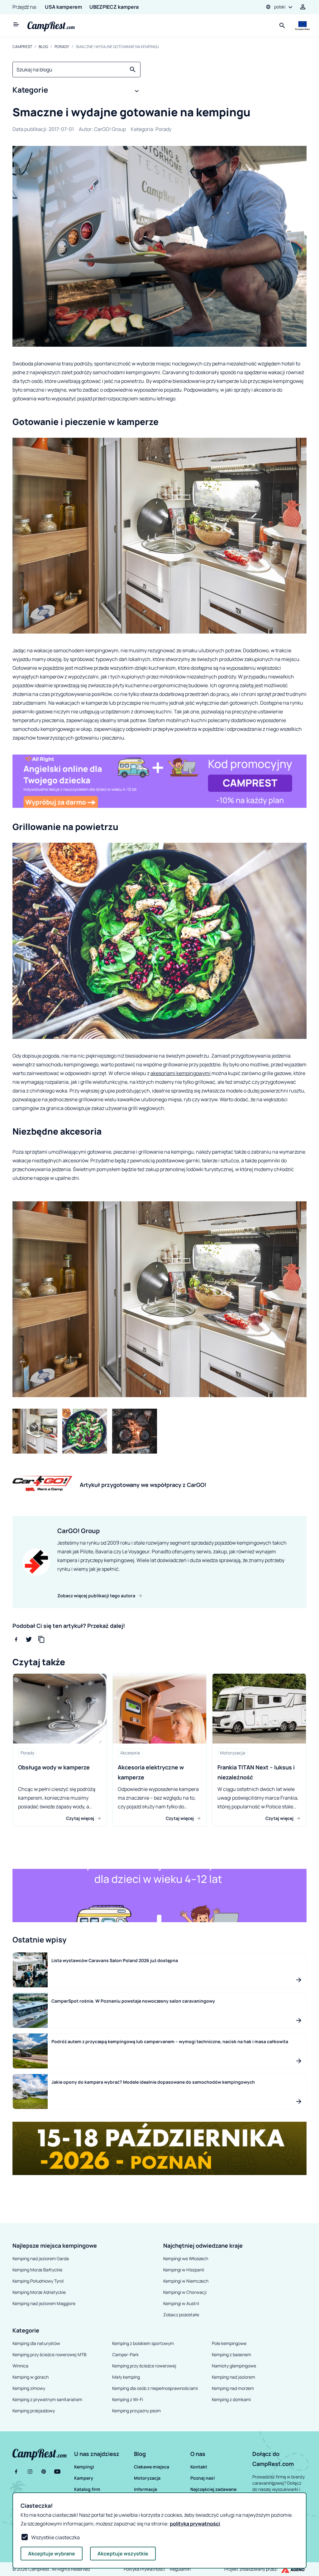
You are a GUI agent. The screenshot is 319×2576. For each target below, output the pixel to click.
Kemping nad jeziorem (233, 2377)
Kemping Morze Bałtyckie (37, 2270)
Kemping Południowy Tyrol (38, 2281)
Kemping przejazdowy (34, 2411)
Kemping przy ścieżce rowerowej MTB (50, 2354)
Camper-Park (125, 2354)
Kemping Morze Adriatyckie (39, 2292)
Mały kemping (126, 2377)
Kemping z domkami (231, 2399)
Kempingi (84, 2467)
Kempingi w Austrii (181, 2303)
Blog (43, 47)
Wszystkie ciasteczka (55, 2537)
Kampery (84, 2478)
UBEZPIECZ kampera (114, 7)
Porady (62, 47)
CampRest (22, 47)
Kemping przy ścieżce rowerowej (144, 2366)
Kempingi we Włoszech (186, 2258)
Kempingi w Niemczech (186, 2281)
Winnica (20, 2366)
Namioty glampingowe (234, 2366)
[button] (76, 91)
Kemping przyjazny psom (136, 2411)
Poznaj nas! (203, 2478)
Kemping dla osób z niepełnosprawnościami (155, 2388)
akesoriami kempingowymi (181, 1073)
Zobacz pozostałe (181, 2315)
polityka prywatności (195, 2524)
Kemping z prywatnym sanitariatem (47, 2399)
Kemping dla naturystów (36, 2343)
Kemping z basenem (231, 2354)
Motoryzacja (147, 2478)
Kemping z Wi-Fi (128, 2399)
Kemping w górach (31, 2377)
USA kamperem (63, 7)
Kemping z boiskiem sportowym (143, 2343)
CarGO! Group (110, 129)
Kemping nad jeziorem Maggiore (44, 2303)
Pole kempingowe (229, 2343)
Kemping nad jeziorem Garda (41, 2258)
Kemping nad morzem (233, 2388)
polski (280, 7)
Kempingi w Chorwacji (185, 2292)
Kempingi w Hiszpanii (184, 2270)
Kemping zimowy (29, 2388)
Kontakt (199, 2467)
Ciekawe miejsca (152, 2467)
